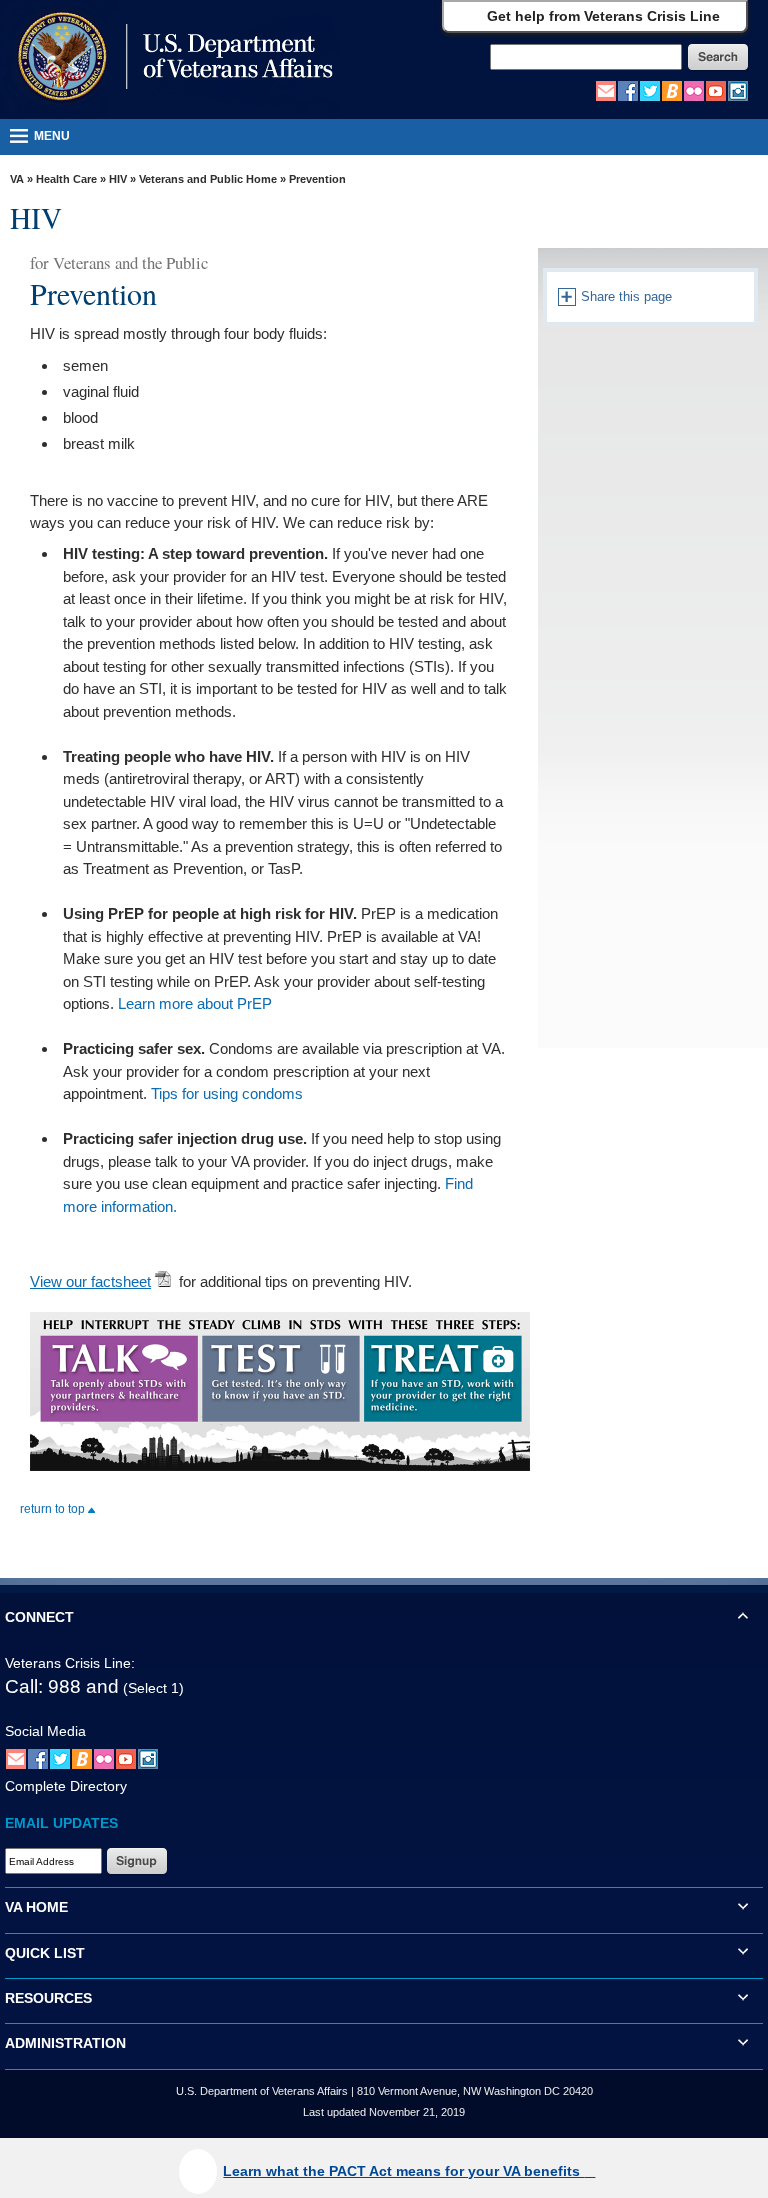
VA (17, 179)
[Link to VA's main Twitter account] (650, 90)
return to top (54, 1509)
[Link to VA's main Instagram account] (738, 90)
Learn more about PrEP (195, 1003)
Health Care (66, 179)
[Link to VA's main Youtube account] (716, 90)
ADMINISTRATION (65, 2043)
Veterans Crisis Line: (70, 1663)
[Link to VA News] (672, 90)
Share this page (624, 296)
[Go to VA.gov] (170, 58)
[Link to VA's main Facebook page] (628, 90)
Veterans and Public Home (208, 179)
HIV (118, 179)
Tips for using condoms (227, 1093)
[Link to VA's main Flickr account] (694, 90)
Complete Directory (66, 1786)
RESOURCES (48, 1998)
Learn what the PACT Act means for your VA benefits (403, 2171)
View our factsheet (90, 1281)
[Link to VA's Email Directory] (606, 90)
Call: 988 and (62, 1686)
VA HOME (36, 1907)
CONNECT (39, 1617)
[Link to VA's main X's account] (60, 1758)
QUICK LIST (45, 1953)
